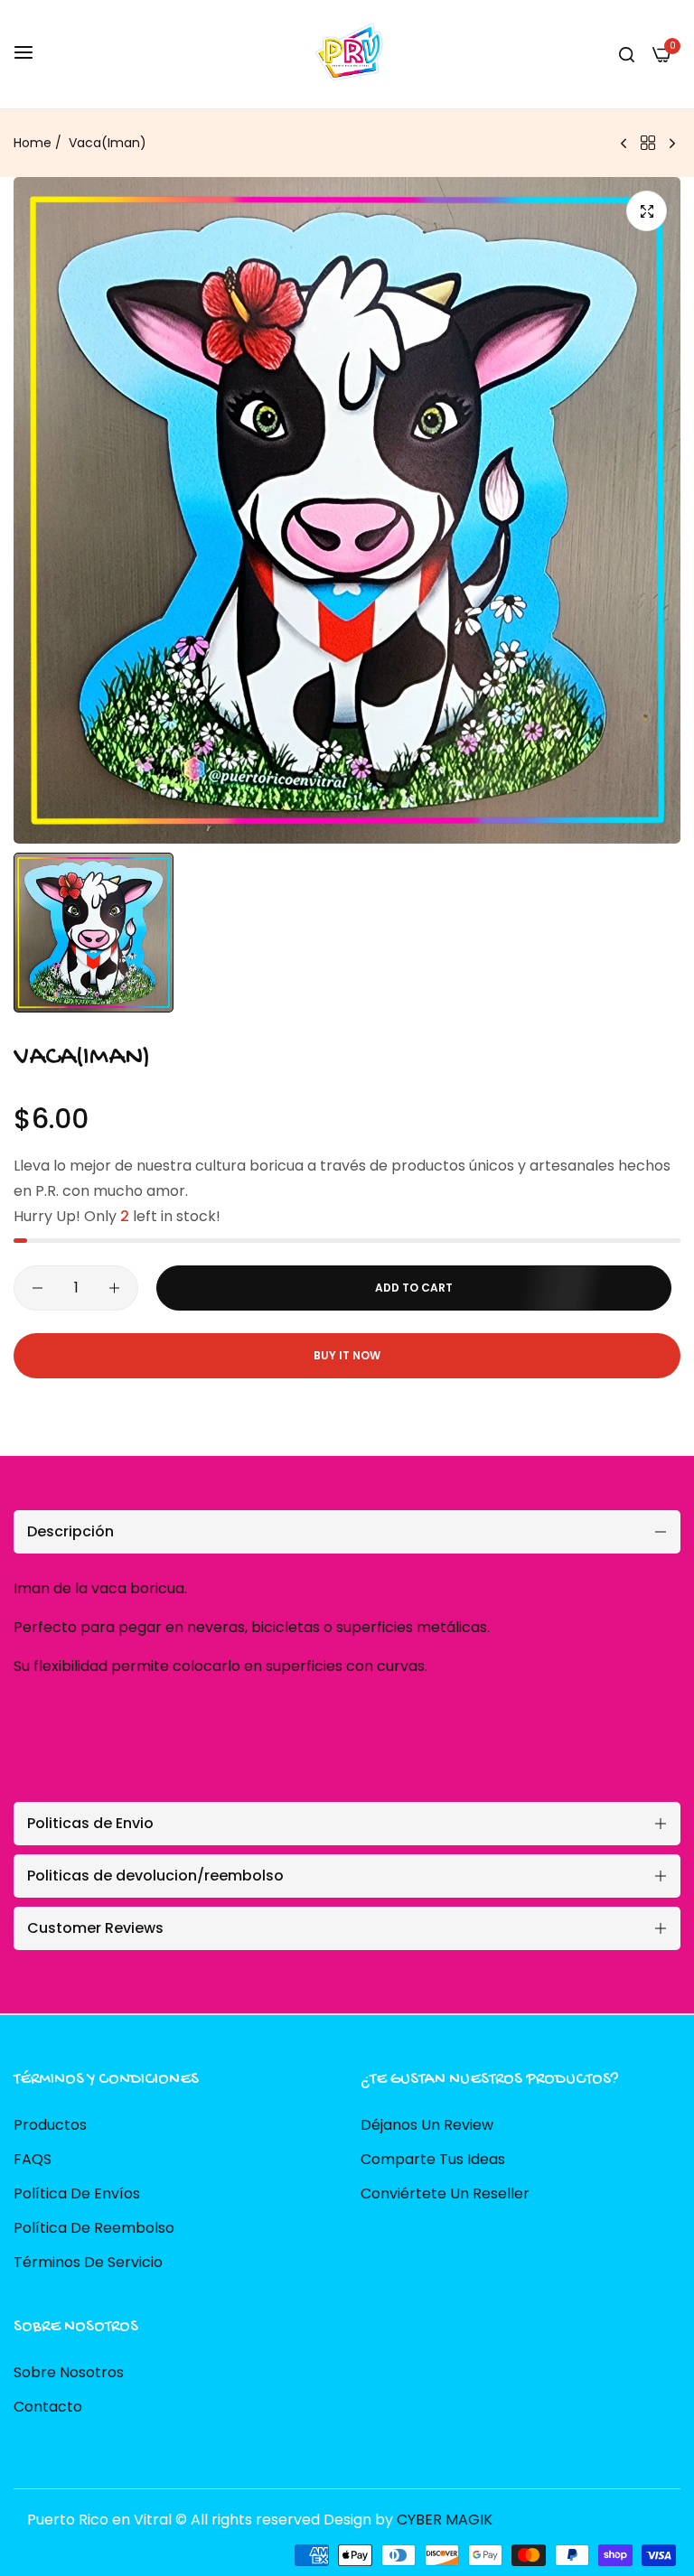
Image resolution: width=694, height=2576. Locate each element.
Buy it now (347, 1355)
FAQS (33, 2159)
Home (33, 143)
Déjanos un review (427, 2125)
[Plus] (114, 1288)
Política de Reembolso (94, 2228)
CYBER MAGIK (445, 2520)
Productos (50, 2125)
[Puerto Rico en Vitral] (347, 54)
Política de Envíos (77, 2193)
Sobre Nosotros (69, 2372)
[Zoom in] (647, 211)
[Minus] (38, 1288)
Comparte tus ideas (433, 2159)
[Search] (627, 54)
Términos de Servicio (88, 2262)
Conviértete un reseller (445, 2193)
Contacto (48, 2407)
